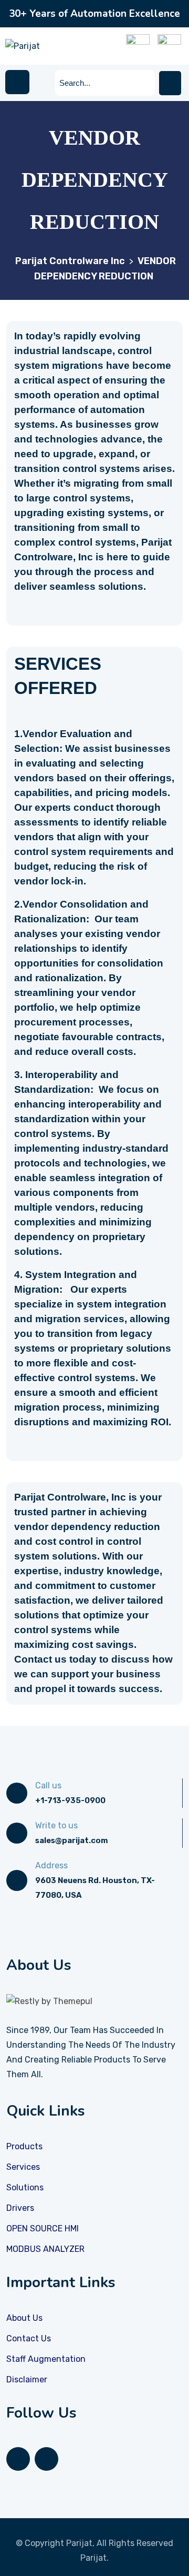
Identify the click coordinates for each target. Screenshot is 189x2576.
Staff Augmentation (46, 2359)
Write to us (56, 1825)
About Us (24, 2318)
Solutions (25, 2187)
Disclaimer (27, 2379)
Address (51, 1865)
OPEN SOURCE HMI (43, 2228)
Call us (48, 1785)
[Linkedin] (18, 2459)
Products (24, 2146)
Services (23, 2167)
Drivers (20, 2208)
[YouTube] (46, 2459)
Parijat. (94, 2558)
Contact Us (29, 2338)
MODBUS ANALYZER (45, 2249)
